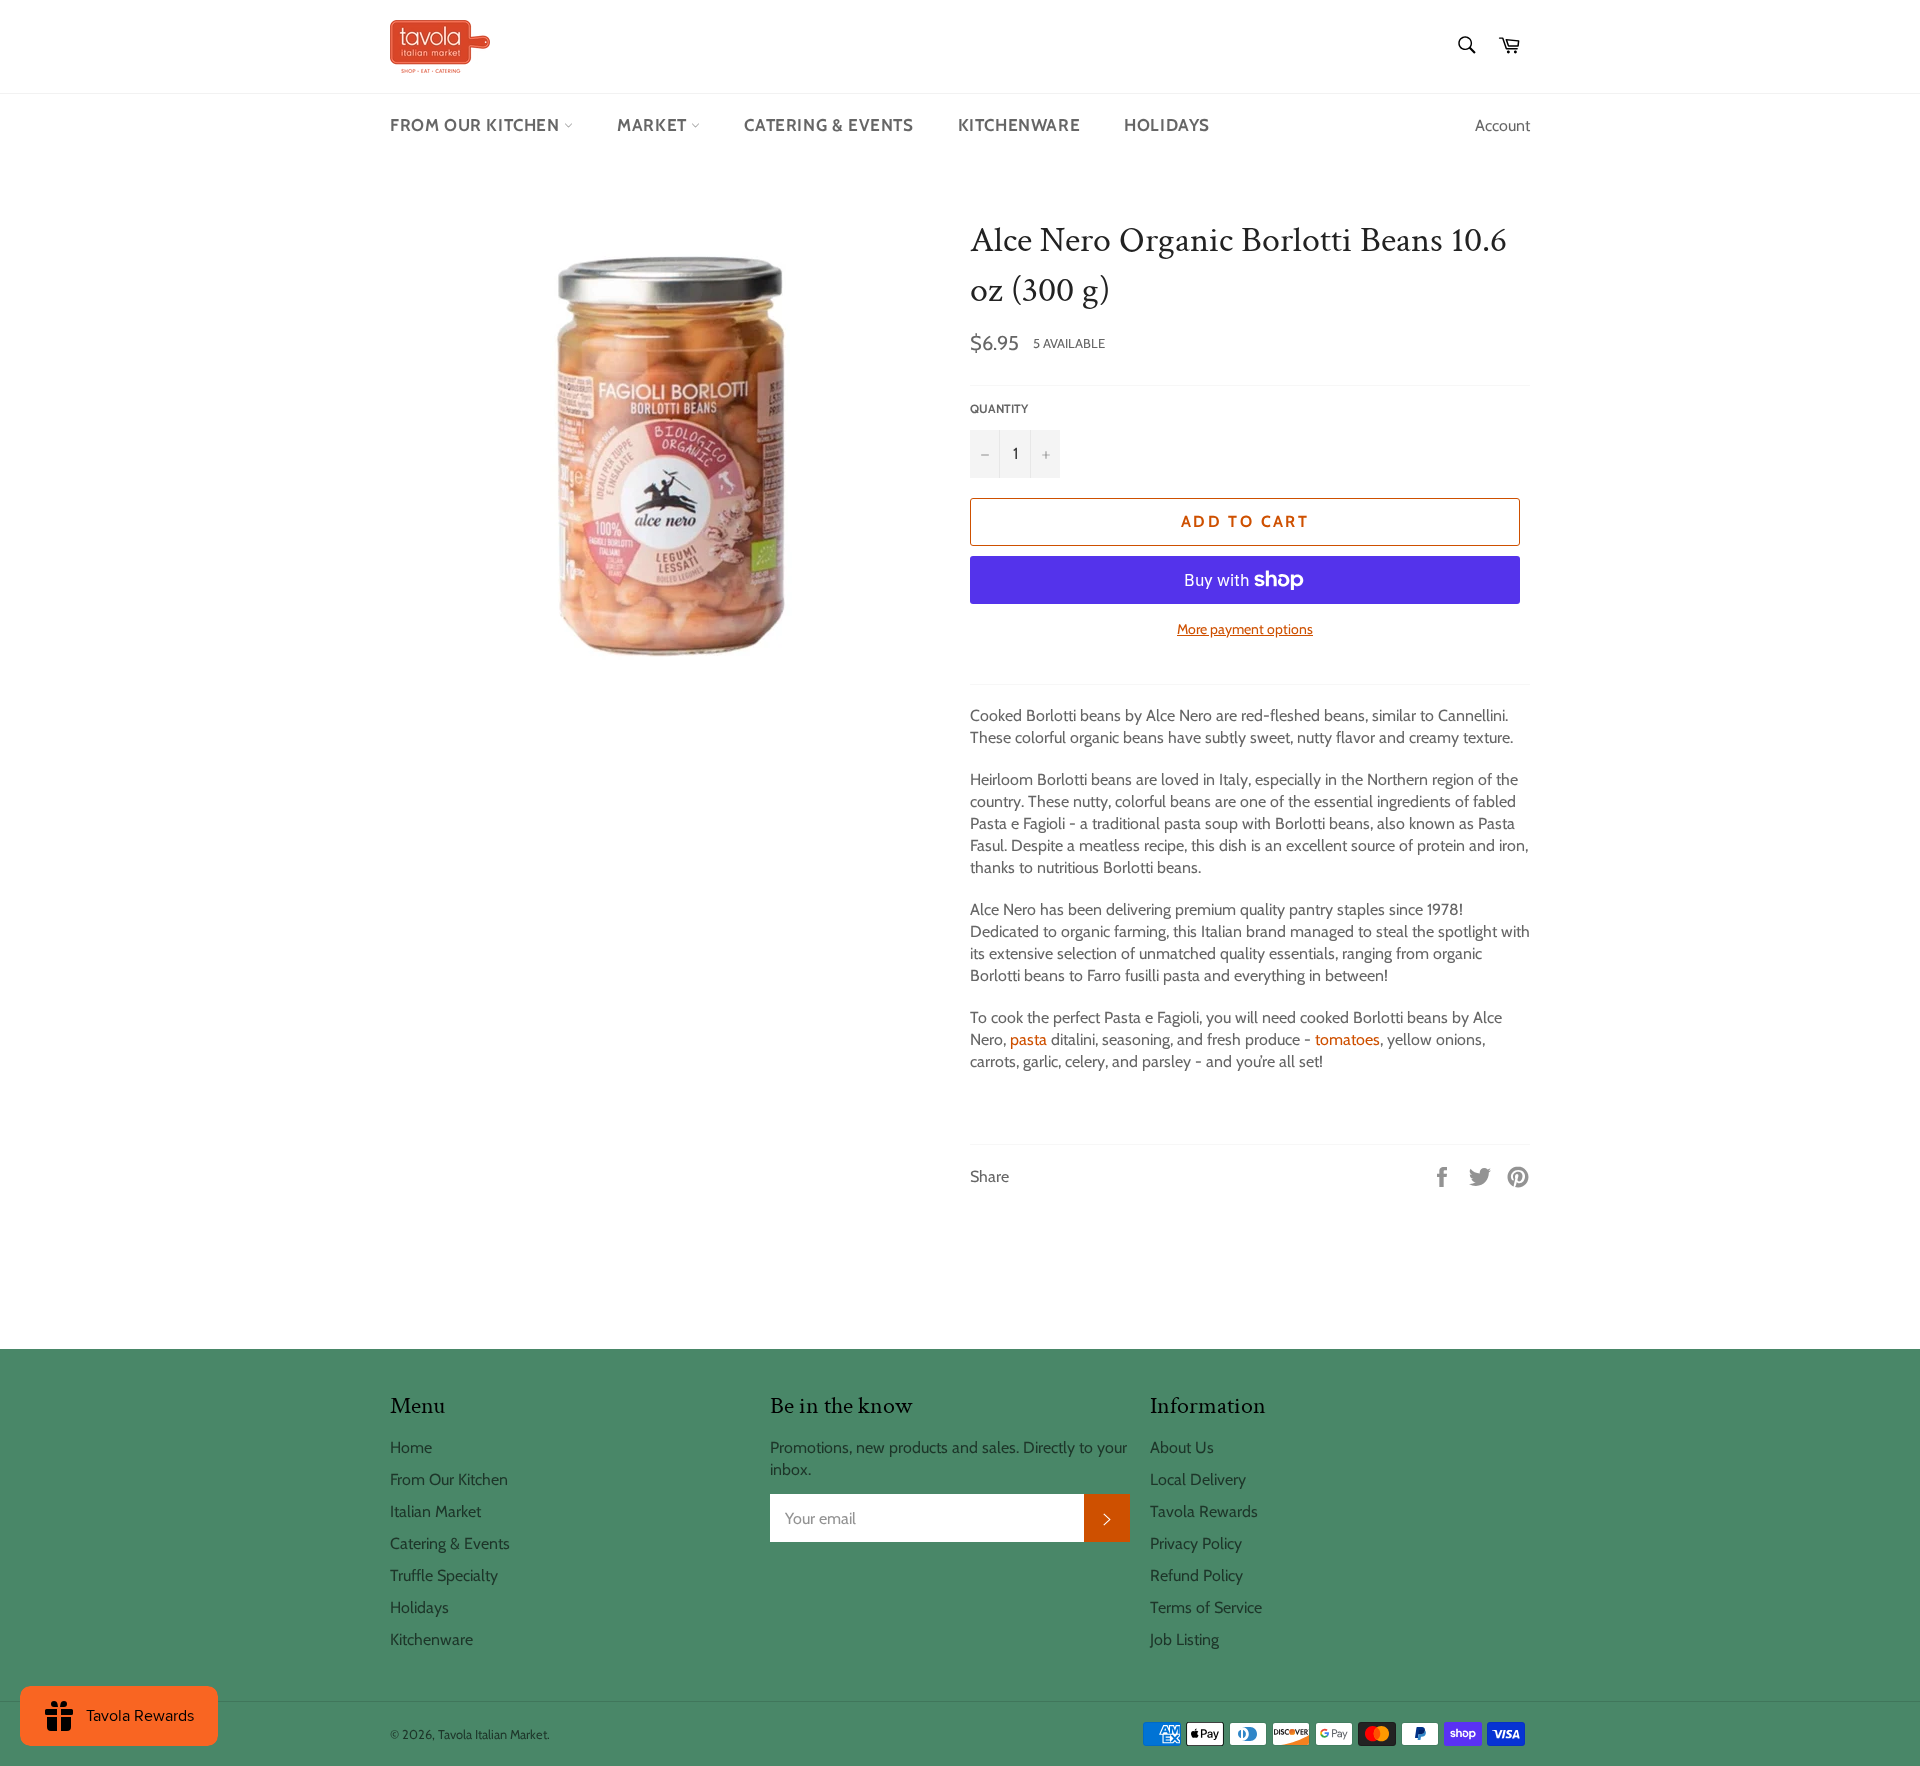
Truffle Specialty (444, 1575)
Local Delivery (1198, 1479)
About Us (1182, 1447)
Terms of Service (1206, 1607)
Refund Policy (1196, 1575)
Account (1502, 125)
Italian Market (435, 1511)
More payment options (1245, 629)
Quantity (999, 408)
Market (654, 125)
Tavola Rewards (1204, 1511)
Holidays (1167, 125)
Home (411, 1447)
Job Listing (1184, 1639)
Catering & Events (828, 125)
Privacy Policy (1196, 1543)
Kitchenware (1019, 125)
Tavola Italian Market (492, 1734)
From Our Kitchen (477, 125)
